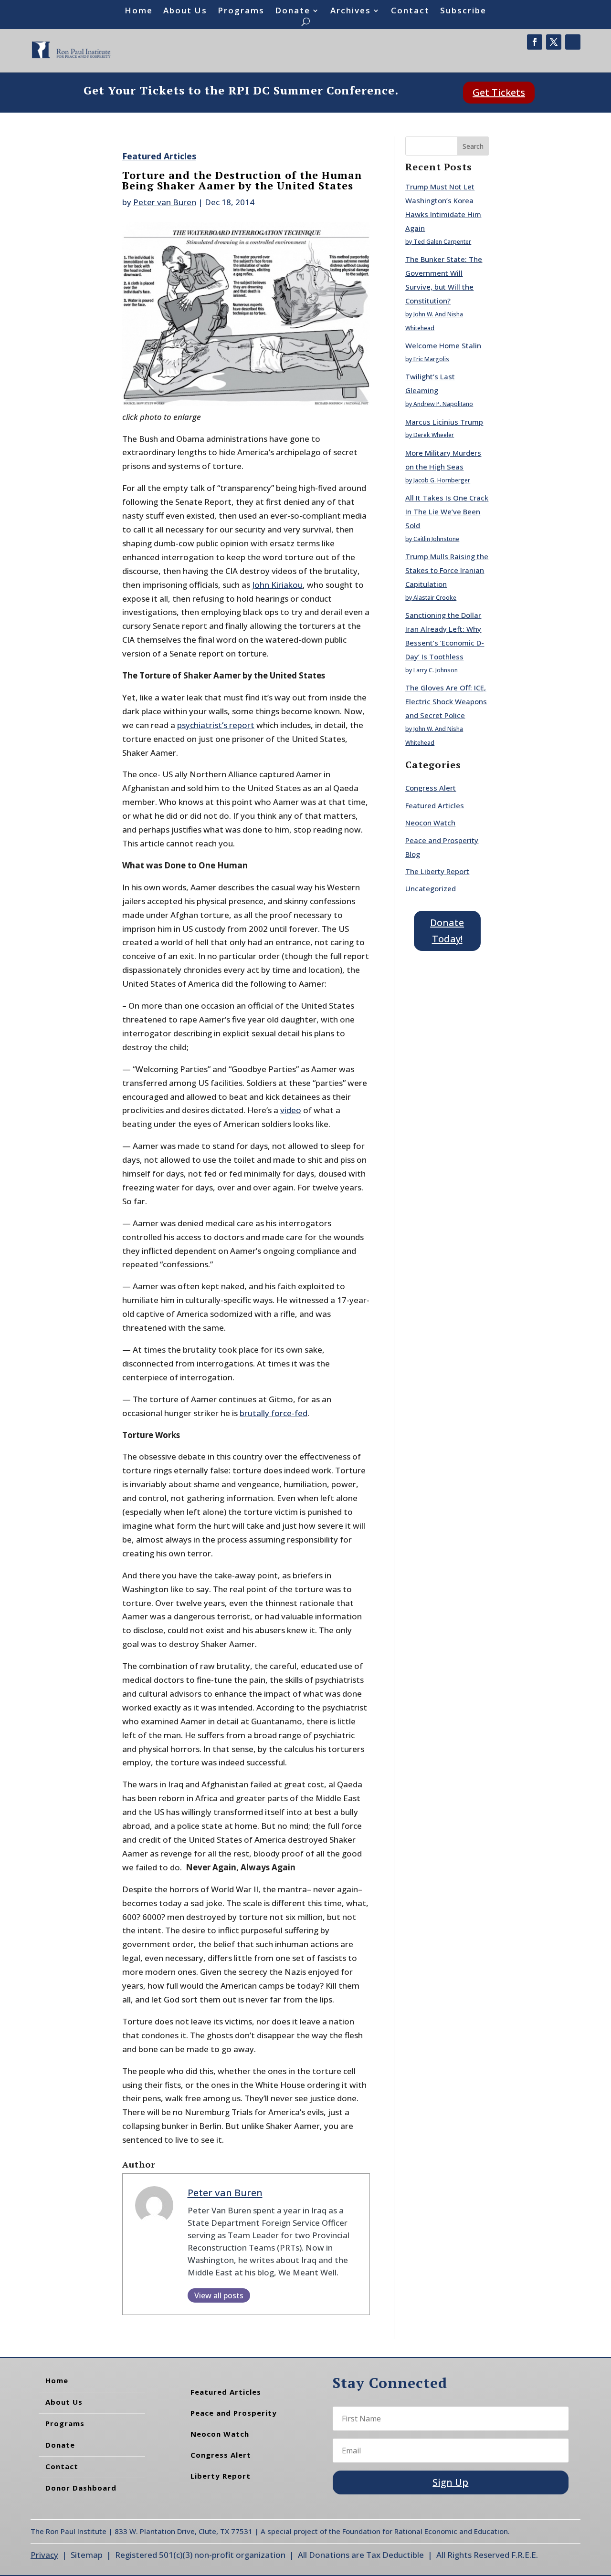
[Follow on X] (554, 42)
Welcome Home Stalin (443, 345)
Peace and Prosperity (234, 2413)
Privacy (44, 2555)
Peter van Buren (165, 202)
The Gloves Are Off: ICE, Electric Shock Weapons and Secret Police (446, 701)
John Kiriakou (277, 585)
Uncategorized (431, 888)
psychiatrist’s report (216, 725)
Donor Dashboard (81, 2488)
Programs (241, 11)
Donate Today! (447, 931)
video (291, 1110)
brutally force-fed (274, 1413)
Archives (351, 11)
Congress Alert (431, 788)
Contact (410, 11)
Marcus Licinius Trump (444, 422)
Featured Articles (159, 156)
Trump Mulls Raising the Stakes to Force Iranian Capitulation (447, 570)
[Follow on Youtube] (573, 42)
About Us (185, 11)
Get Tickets (499, 92)
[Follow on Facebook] (535, 42)
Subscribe (463, 11)
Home (139, 11)
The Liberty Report (437, 871)
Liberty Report (221, 2476)
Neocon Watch (430, 823)
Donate (293, 11)
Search (473, 146)
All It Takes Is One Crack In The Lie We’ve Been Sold (447, 511)
